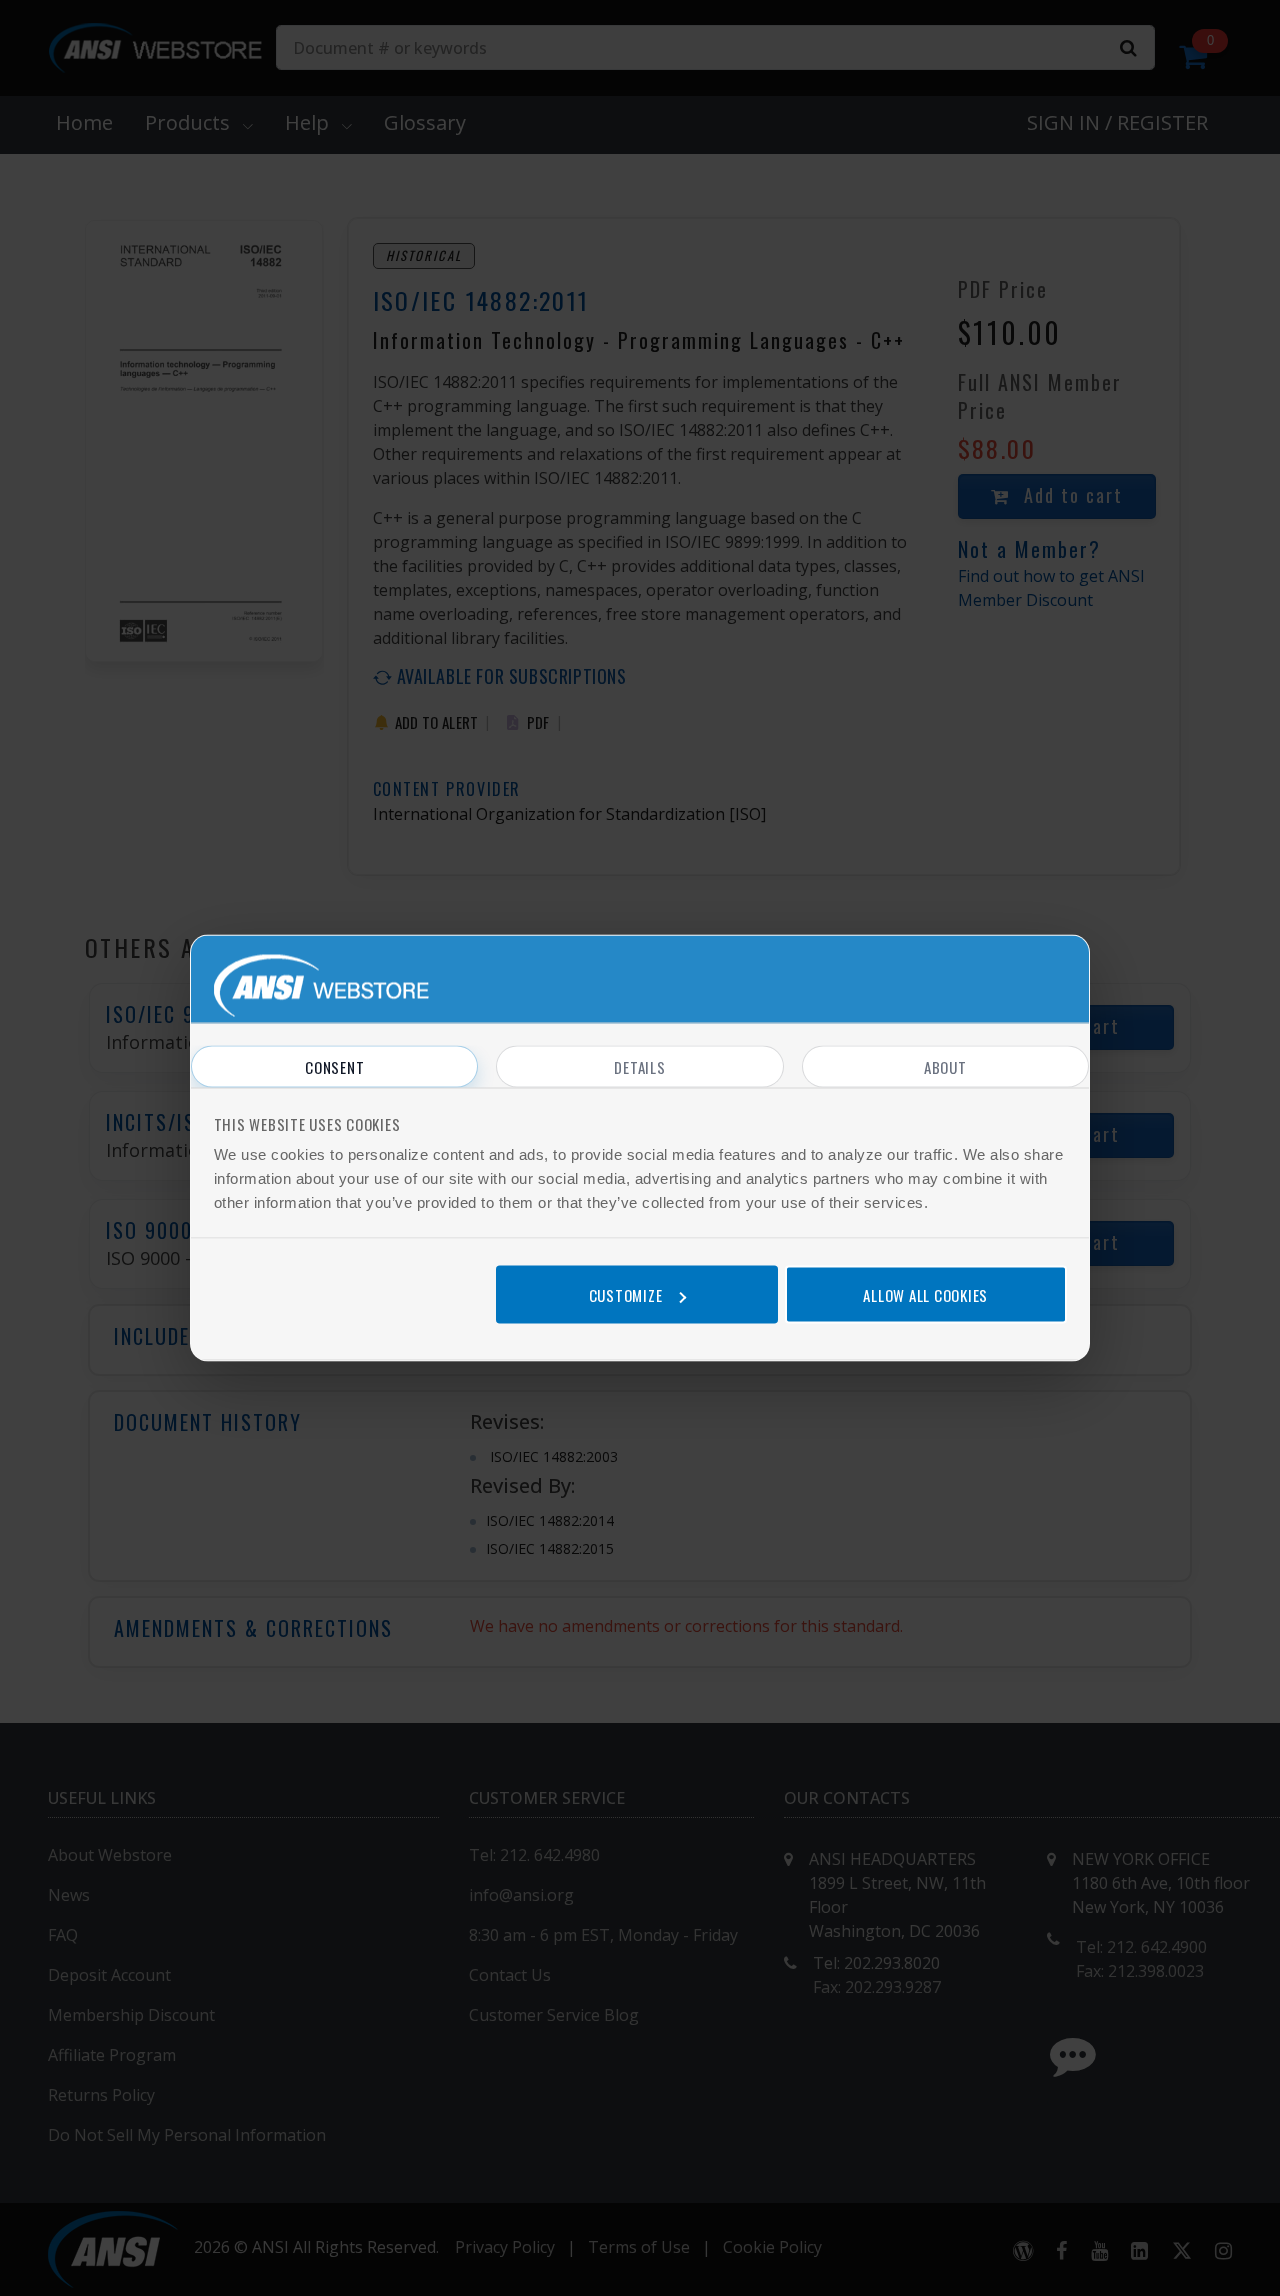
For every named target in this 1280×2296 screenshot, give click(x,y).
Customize (626, 1294)
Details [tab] (639, 1067)
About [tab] (945, 1067)
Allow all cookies (925, 1294)
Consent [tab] (334, 1067)
